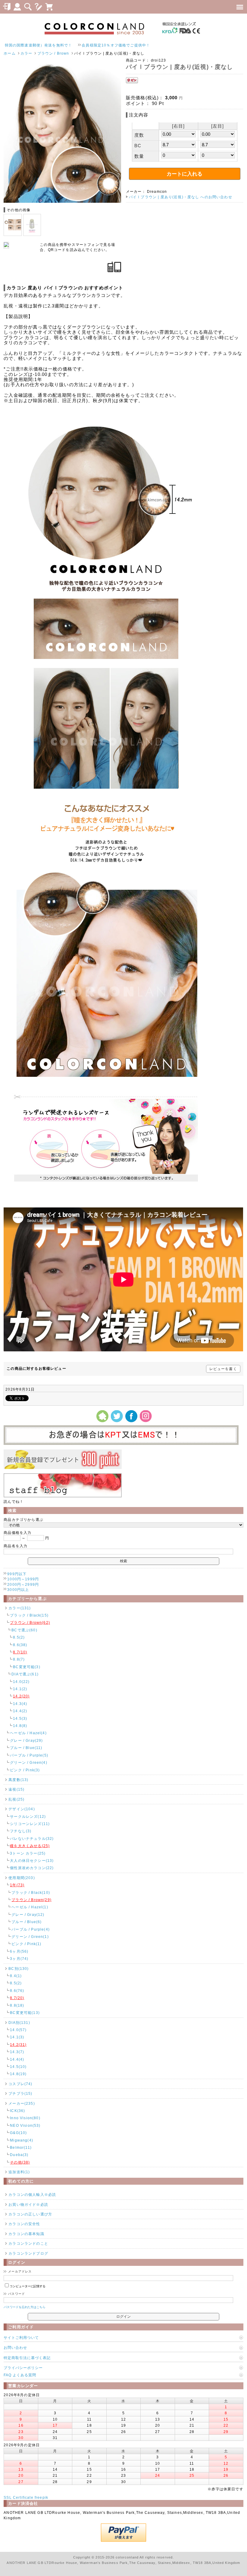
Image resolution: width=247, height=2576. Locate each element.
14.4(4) (17, 2059)
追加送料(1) (19, 2172)
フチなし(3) (21, 1831)
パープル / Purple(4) (31, 1929)
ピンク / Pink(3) (25, 1770)
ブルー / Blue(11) (26, 1748)
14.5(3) (20, 1718)
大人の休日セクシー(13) (32, 1860)
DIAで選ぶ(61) (25, 1674)
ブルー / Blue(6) (27, 1922)
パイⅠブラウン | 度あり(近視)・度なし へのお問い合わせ (181, 197)
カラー (26, 53)
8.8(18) (17, 2005)
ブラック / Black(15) (29, 1615)
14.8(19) (18, 2074)
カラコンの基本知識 (26, 2234)
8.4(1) (16, 1976)
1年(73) (17, 1885)
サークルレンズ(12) (28, 1816)
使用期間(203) (22, 1878)
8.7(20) (17, 1998)
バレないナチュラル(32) (32, 1838)
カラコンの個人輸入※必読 (32, 2194)
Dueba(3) (19, 2155)
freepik (41, 2497)
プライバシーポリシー (23, 2368)
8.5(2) (19, 1637)
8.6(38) (20, 1645)
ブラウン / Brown (53, 53)
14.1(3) (17, 2037)
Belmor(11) (21, 2147)
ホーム (9, 53)
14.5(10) (18, 2067)
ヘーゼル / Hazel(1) (30, 1907)
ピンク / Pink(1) (26, 1944)
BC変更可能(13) (25, 2013)
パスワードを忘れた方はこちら (25, 2307)
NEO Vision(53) (25, 2125)
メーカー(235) (22, 2103)
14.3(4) (20, 1704)
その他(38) (20, 2162)
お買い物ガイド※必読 (28, 2204)
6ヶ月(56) (19, 1951)
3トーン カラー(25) (28, 1853)
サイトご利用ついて (21, 2337)
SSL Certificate (18, 2497)
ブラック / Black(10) (31, 1892)
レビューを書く (223, 1369)
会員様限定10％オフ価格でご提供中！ (53, 45)
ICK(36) (17, 2111)
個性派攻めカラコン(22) (32, 1868)
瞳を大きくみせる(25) (30, 1846)
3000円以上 (18, 1590)
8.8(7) (19, 1659)
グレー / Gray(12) (28, 1915)
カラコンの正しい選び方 (30, 2214)
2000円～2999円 (23, 1584)
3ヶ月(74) (19, 1959)
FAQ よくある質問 (20, 2375)
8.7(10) (20, 1652)
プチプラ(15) (20, 2093)
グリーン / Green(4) (28, 1762)
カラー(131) (20, 1608)
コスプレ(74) (20, 2084)
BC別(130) (19, 1969)
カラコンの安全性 (24, 2224)
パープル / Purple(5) (29, 1755)
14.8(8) (20, 1726)
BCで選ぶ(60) (24, 1630)
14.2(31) (18, 2045)
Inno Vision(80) (25, 2118)
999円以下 (17, 1574)
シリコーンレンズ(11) (30, 1824)
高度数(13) (18, 1780)
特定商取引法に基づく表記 (27, 2358)
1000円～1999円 (23, 1579)
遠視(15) (16, 1789)
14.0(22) (21, 1682)
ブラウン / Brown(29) (31, 1900)
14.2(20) (21, 1696)
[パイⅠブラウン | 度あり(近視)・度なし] (62, 201)
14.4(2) (20, 1711)
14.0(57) (18, 2030)
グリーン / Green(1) (30, 1937)
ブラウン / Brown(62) (30, 1622)
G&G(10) (18, 2133)
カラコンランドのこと (28, 2243)
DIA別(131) (19, 2023)
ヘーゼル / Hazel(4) (28, 1733)
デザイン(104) (22, 1809)
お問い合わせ (15, 2347)
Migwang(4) (22, 2140)
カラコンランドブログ (28, 2253)
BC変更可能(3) (27, 1667)
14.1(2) (20, 1689)
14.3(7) (17, 2052)
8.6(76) (17, 1991)
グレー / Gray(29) (26, 1740)
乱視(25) (16, 1799)
